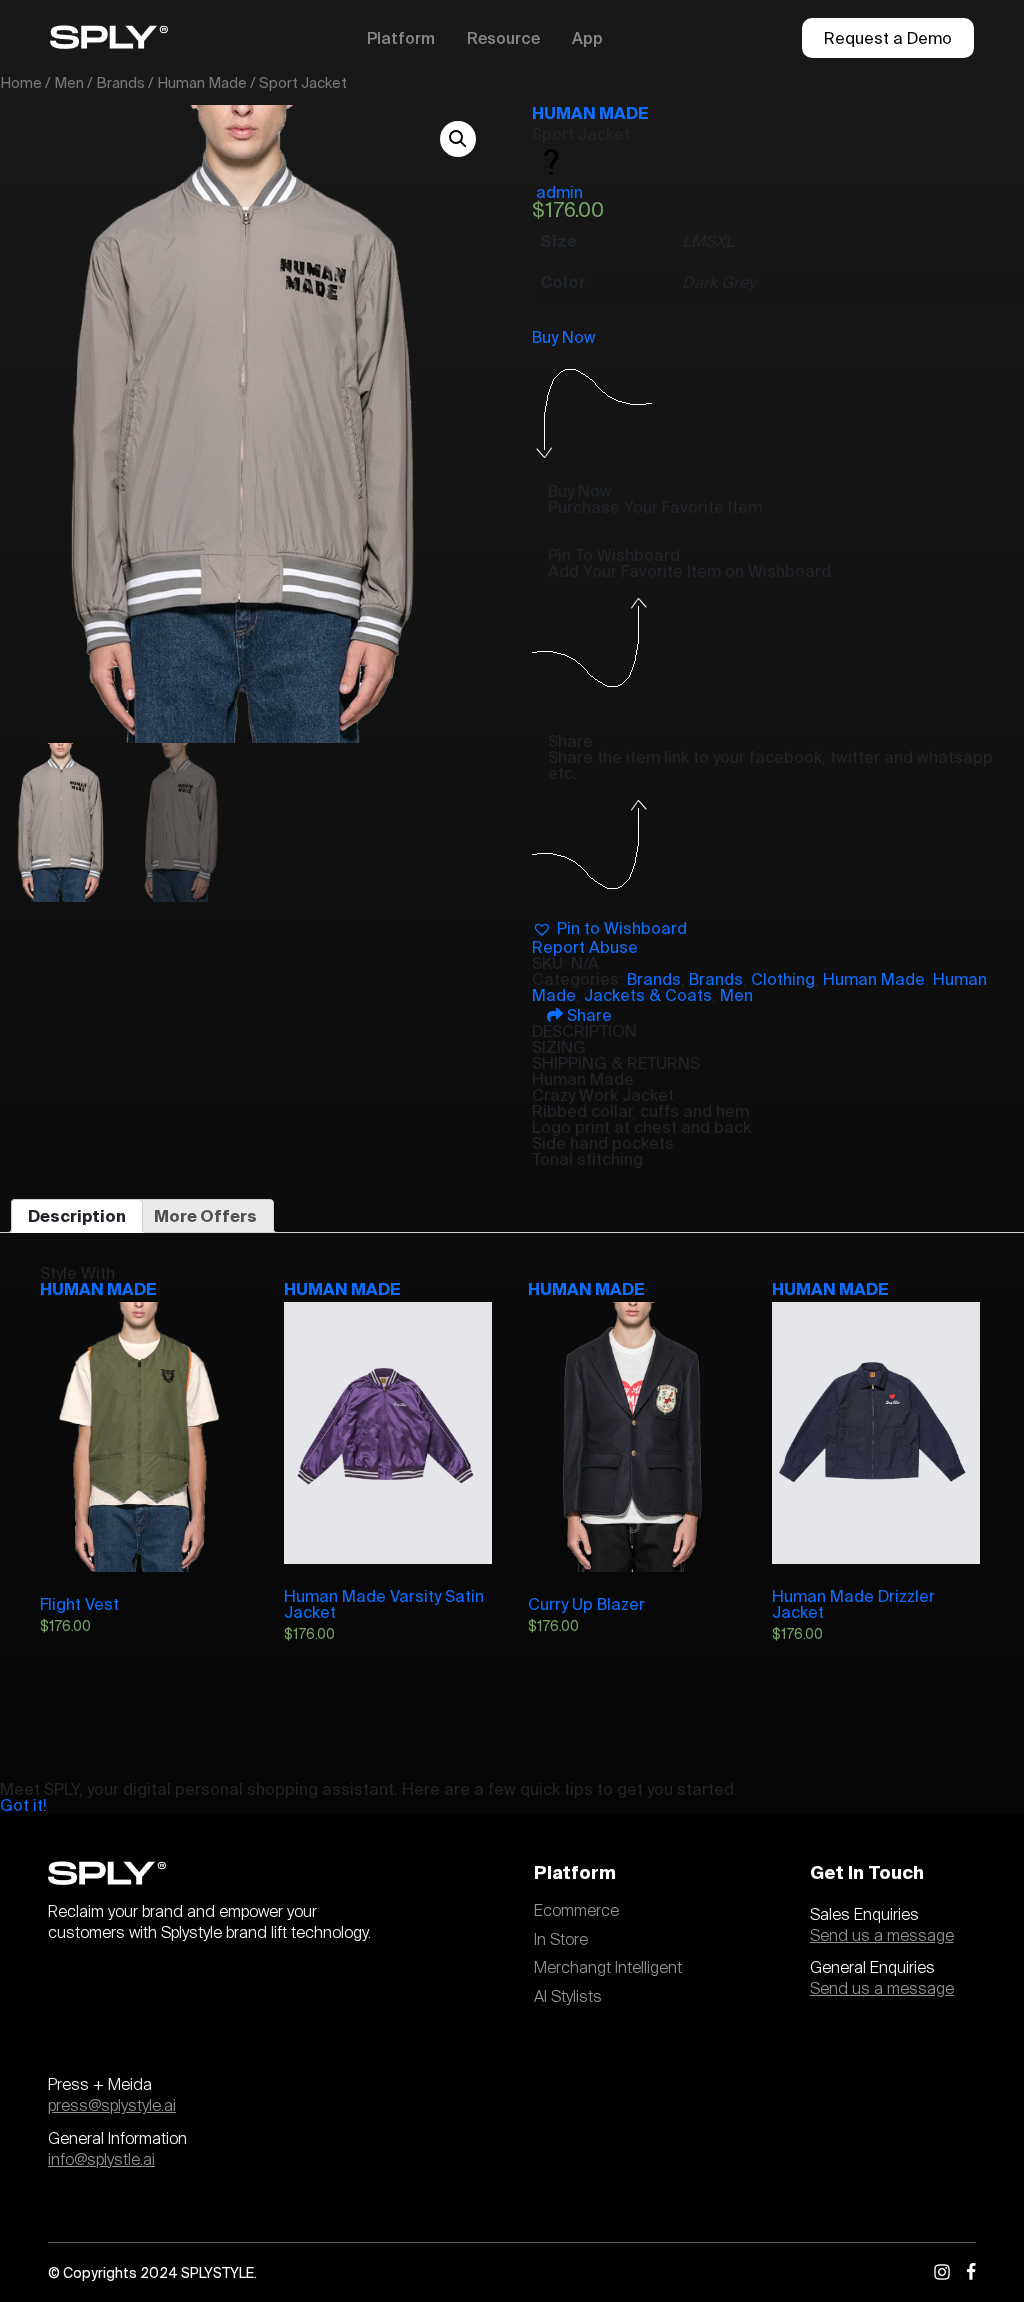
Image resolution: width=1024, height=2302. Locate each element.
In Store (561, 1940)
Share (587, 1015)
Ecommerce (576, 1911)
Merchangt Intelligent (608, 1968)
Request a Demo (888, 38)
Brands (120, 82)
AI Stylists (568, 1997)
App (587, 38)
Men (69, 82)
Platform (401, 38)
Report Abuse (585, 947)
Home (21, 82)
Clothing (783, 979)
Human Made (202, 82)
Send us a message (882, 1936)
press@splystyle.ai (112, 2106)
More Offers (205, 1216)
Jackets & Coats (648, 995)
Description (77, 1216)
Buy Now (564, 337)
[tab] (77, 1216)
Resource (503, 38)
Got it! (23, 1805)
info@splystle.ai (101, 2160)
